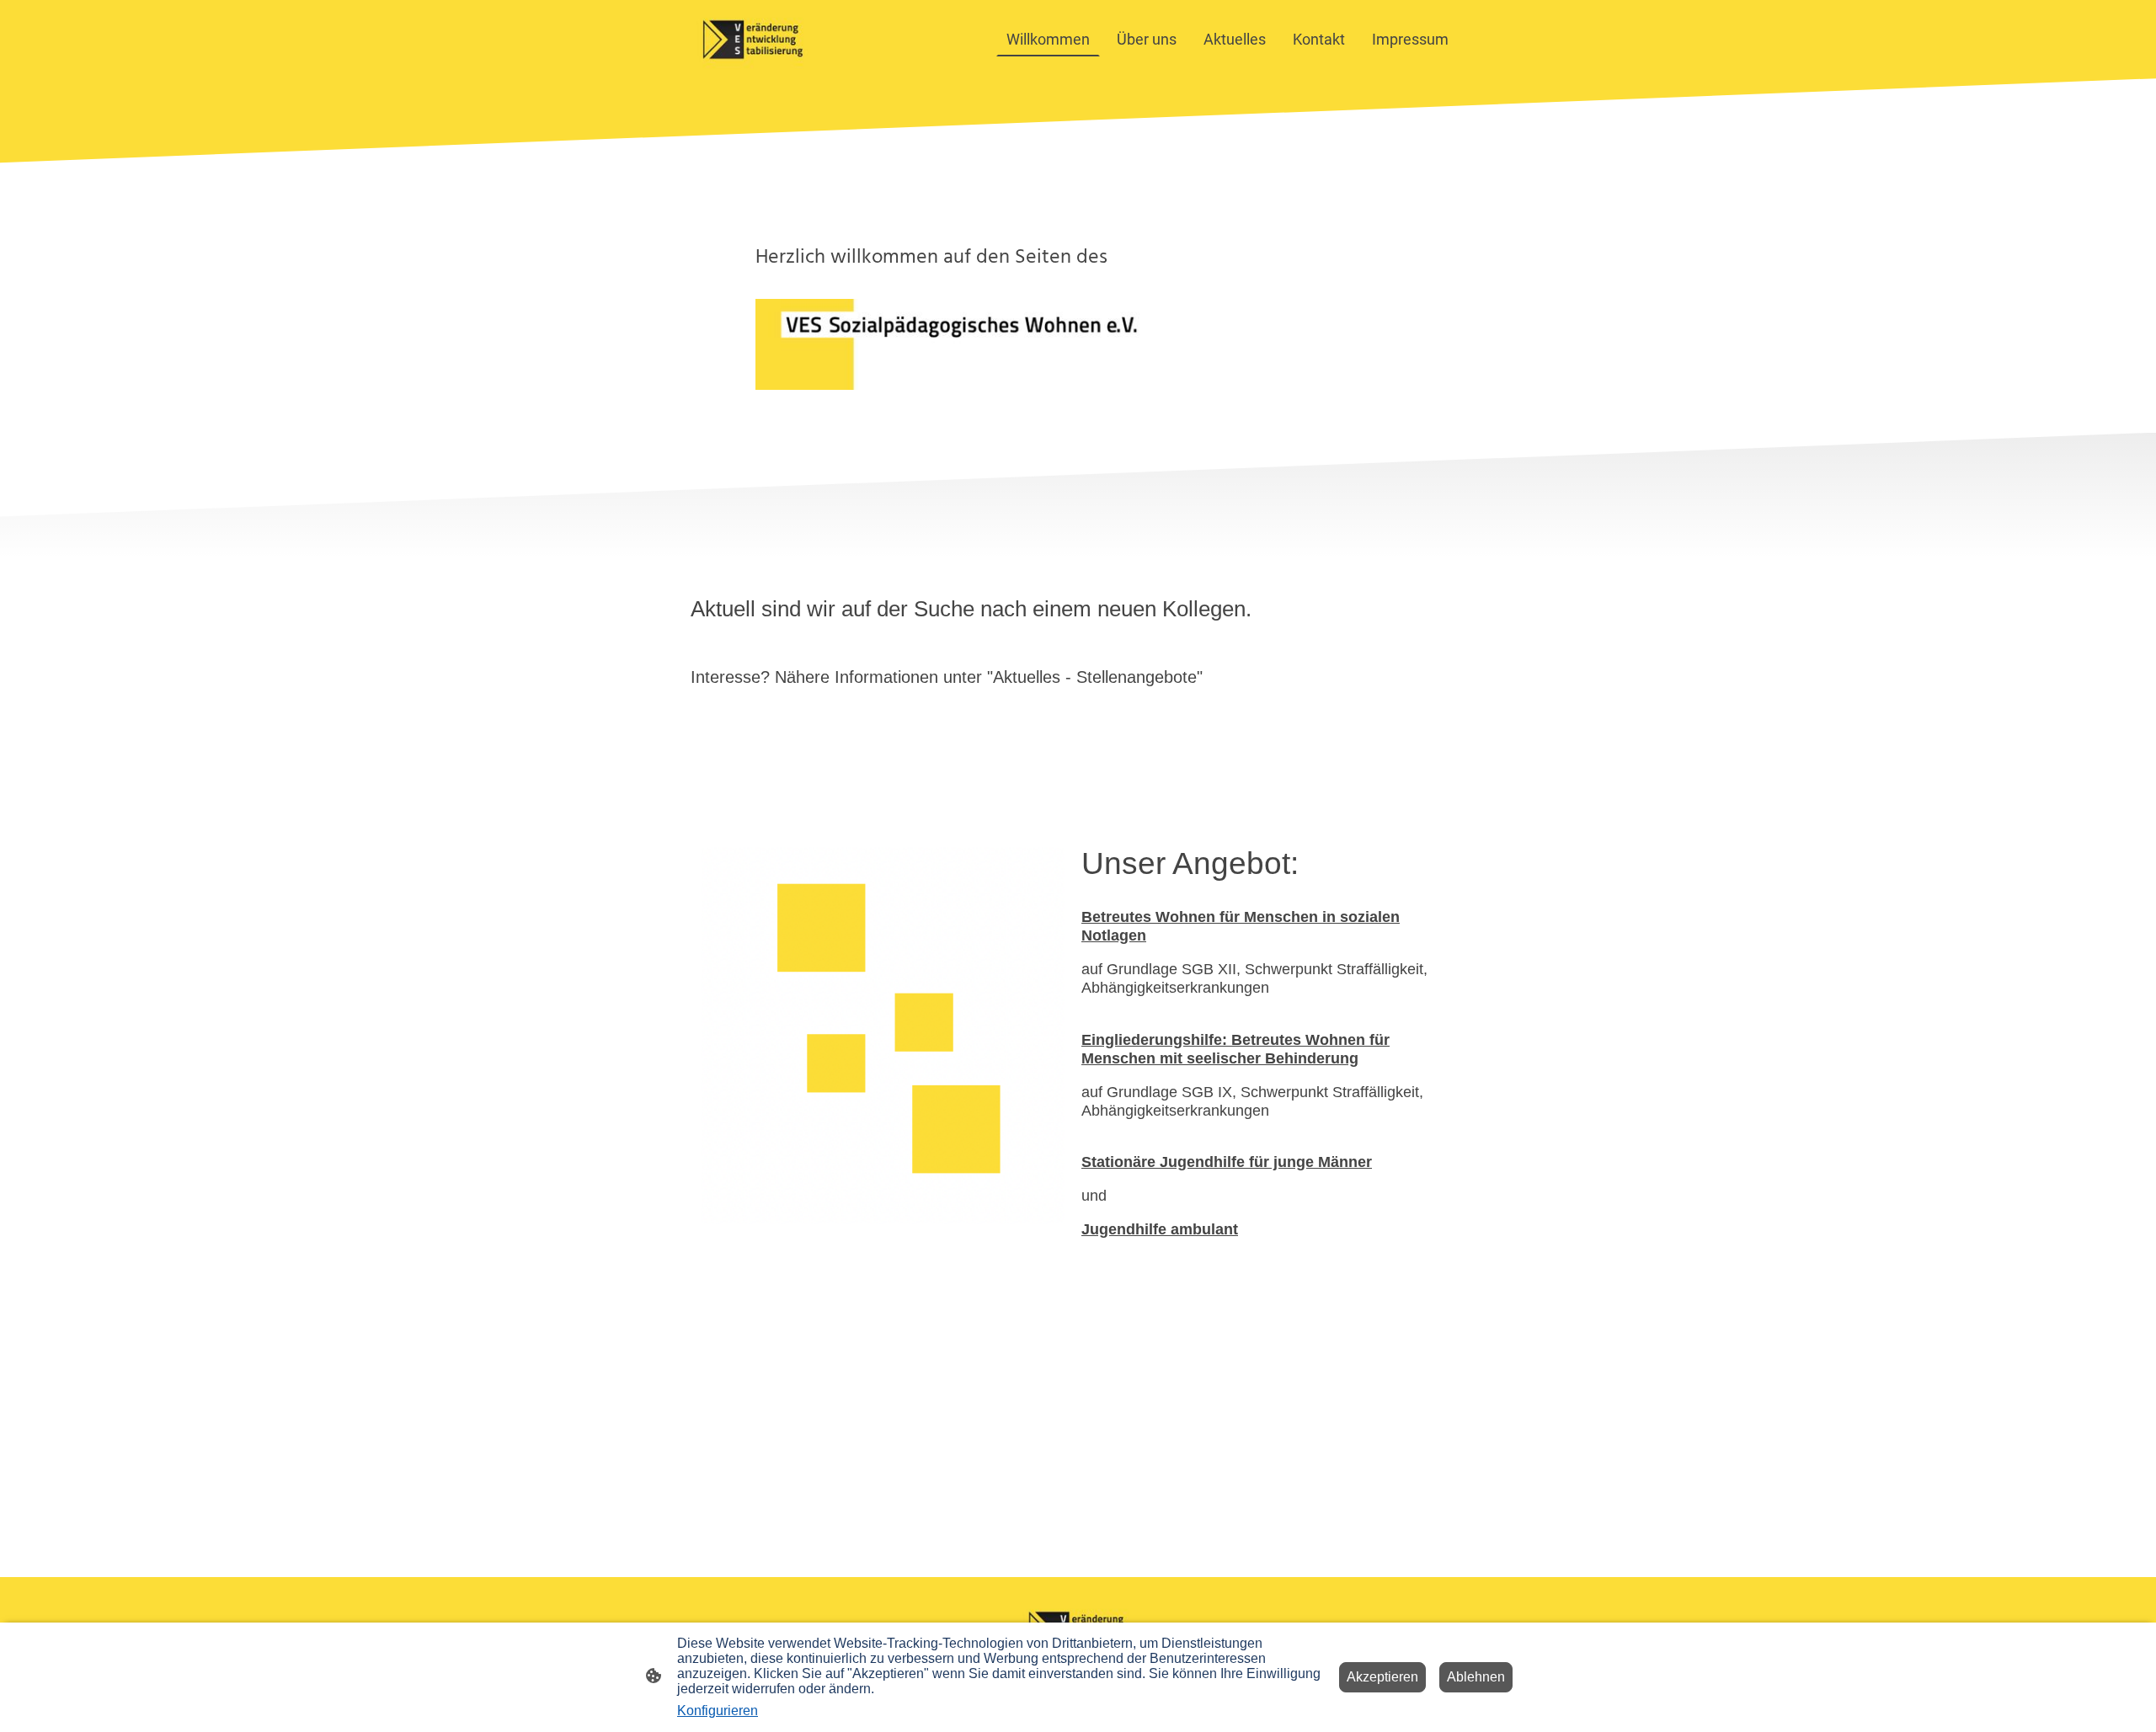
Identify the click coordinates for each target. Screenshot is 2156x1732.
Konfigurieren (718, 1711)
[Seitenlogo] (752, 39)
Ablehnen (1476, 1677)
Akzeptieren (1382, 1677)
